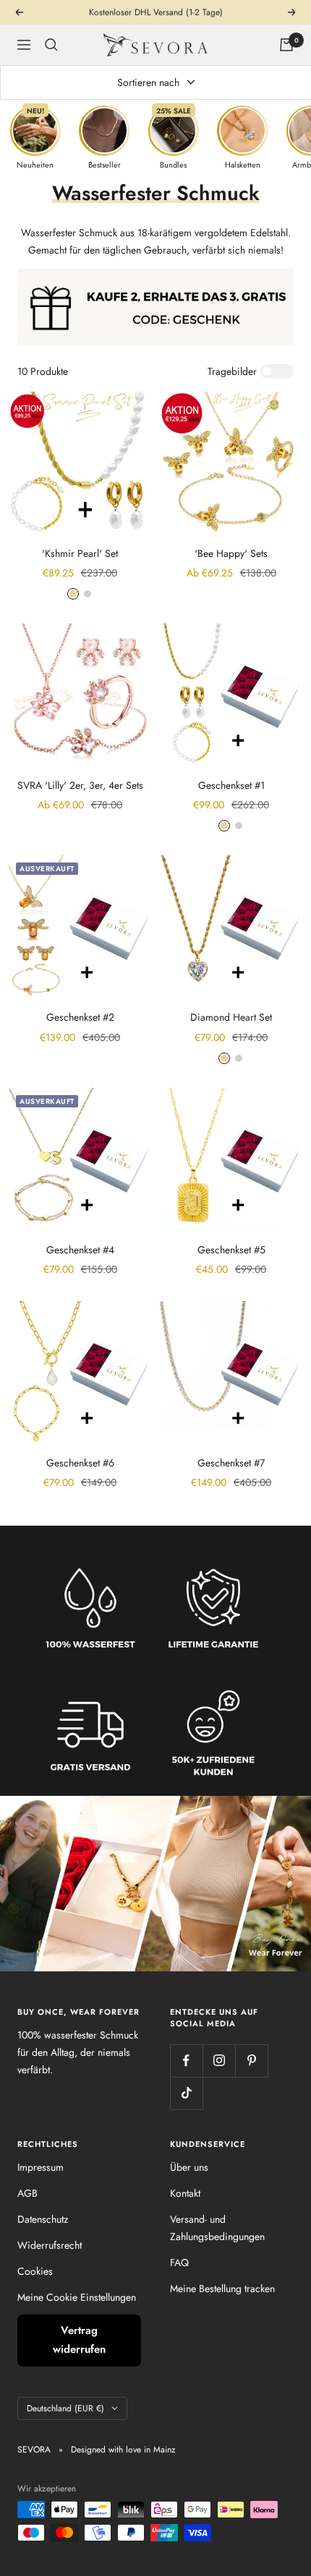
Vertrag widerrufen (79, 2340)
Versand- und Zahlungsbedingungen (217, 2228)
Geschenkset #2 (80, 1017)
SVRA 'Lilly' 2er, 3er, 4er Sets (80, 785)
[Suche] (51, 45)
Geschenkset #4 (80, 1250)
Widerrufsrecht (50, 2245)
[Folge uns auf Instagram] (219, 2061)
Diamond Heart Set (231, 1017)
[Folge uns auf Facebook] (186, 2061)
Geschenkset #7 (231, 1463)
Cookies (35, 2271)
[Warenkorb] (286, 45)
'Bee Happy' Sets (231, 553)
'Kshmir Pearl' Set (80, 553)
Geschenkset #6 (80, 1463)
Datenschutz (43, 2219)
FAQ (179, 2262)
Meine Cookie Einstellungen (77, 2297)
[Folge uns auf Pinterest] (251, 2061)
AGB (27, 2193)
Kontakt (185, 2193)
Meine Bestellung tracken (222, 2288)
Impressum (41, 2167)
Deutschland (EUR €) (65, 2408)
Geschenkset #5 (231, 1250)
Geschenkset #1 (231, 785)
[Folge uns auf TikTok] (186, 2093)
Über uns (189, 2167)
